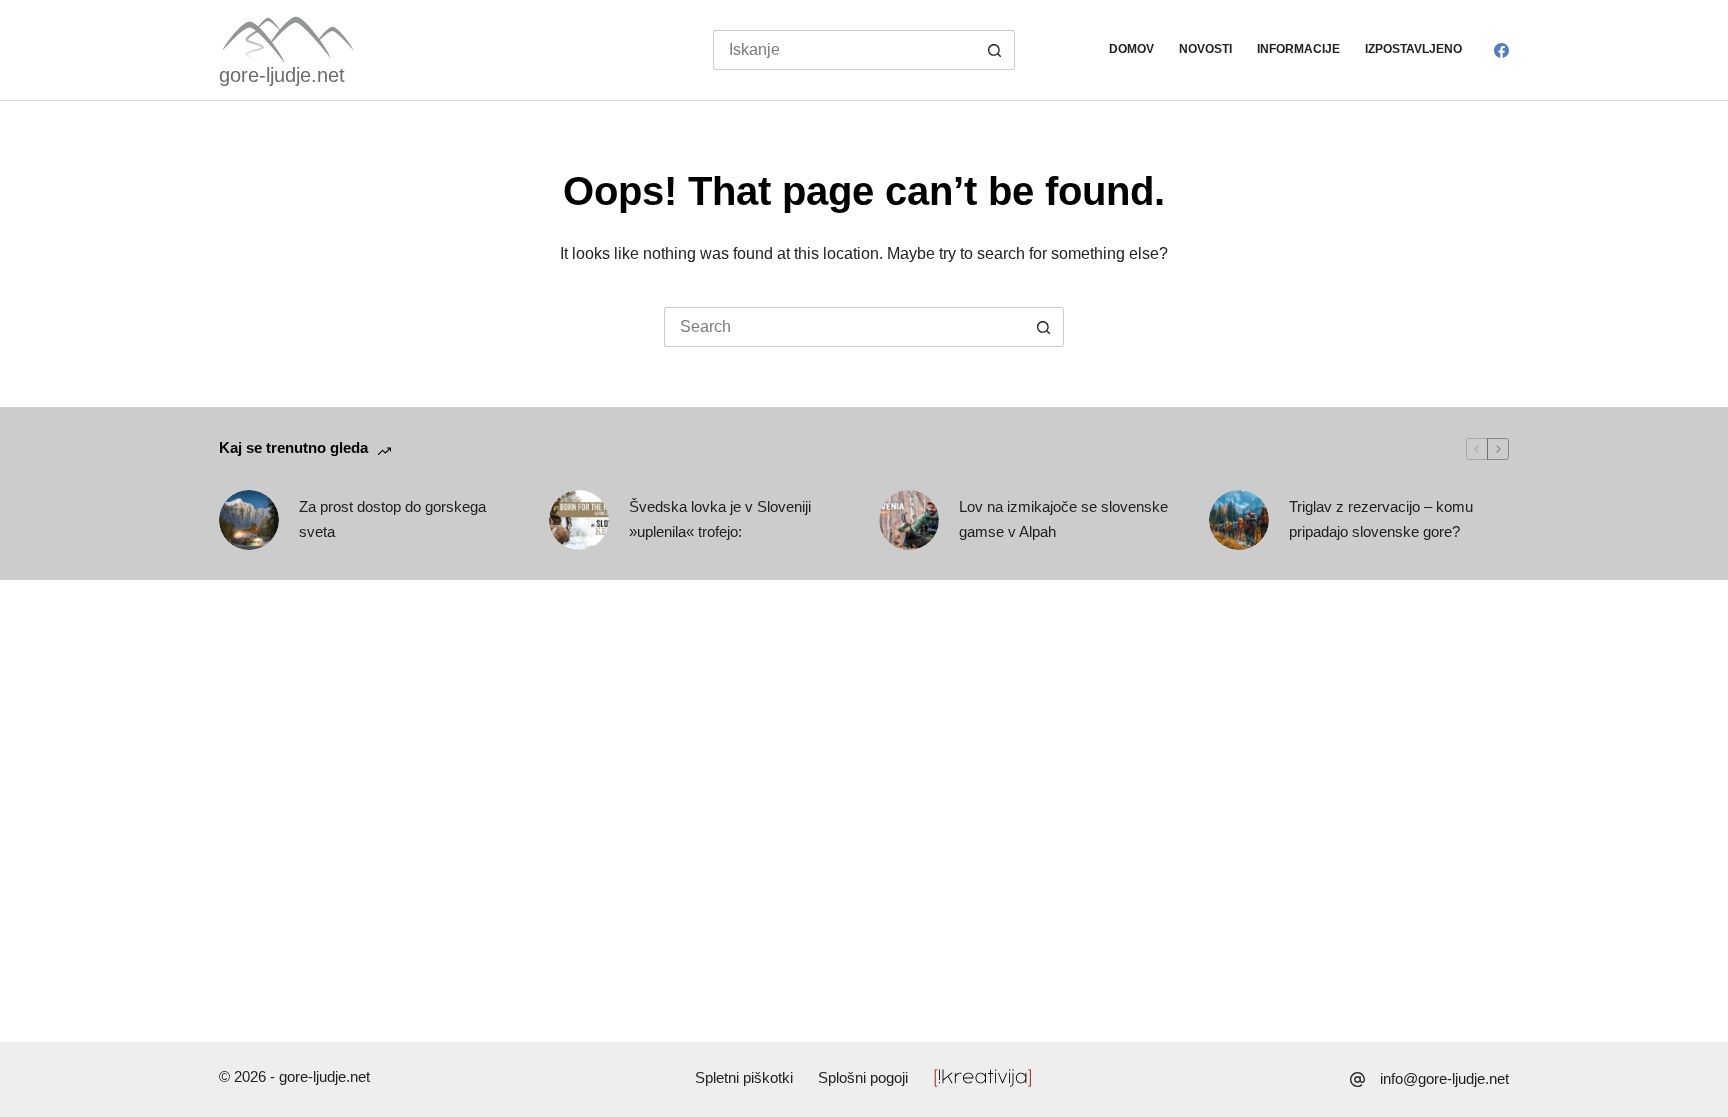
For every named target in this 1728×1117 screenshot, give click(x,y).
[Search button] (995, 50)
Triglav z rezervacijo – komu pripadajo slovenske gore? (1381, 519)
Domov (1131, 49)
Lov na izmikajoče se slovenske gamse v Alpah (1063, 519)
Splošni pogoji (863, 1077)
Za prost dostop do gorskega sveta (392, 519)
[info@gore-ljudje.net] (1357, 1079)
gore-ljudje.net (282, 75)
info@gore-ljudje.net (1444, 1078)
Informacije (1298, 49)
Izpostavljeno (1413, 49)
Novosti (1205, 49)
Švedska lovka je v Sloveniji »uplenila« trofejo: (720, 519)
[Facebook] (1501, 50)
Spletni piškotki (744, 1077)
